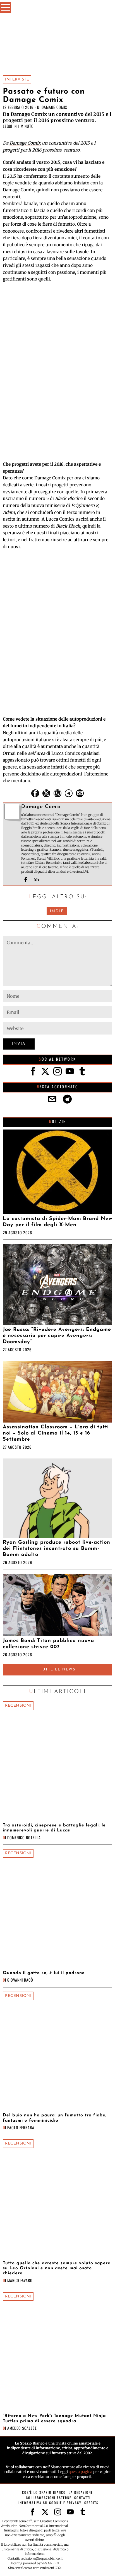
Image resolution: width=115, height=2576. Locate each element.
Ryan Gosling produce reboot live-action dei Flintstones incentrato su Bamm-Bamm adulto (57, 1549)
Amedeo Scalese (22, 2428)
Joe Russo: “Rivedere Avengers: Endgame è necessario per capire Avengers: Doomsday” (57, 1336)
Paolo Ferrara (21, 2127)
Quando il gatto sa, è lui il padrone (44, 1973)
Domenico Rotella (24, 1837)
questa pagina (81, 2472)
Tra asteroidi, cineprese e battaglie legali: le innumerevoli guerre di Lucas (54, 1828)
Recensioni (18, 1706)
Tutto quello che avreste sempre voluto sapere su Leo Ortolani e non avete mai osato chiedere (57, 2268)
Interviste (17, 80)
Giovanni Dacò (20, 1980)
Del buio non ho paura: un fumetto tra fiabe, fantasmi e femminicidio (55, 2118)
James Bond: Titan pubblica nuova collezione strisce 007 (48, 1644)
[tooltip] (35, 793)
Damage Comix (54, 107)
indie (57, 911)
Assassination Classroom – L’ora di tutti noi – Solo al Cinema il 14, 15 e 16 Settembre (56, 1433)
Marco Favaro (20, 2280)
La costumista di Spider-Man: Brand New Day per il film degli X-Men (57, 1222)
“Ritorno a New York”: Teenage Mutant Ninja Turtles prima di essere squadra (54, 2418)
